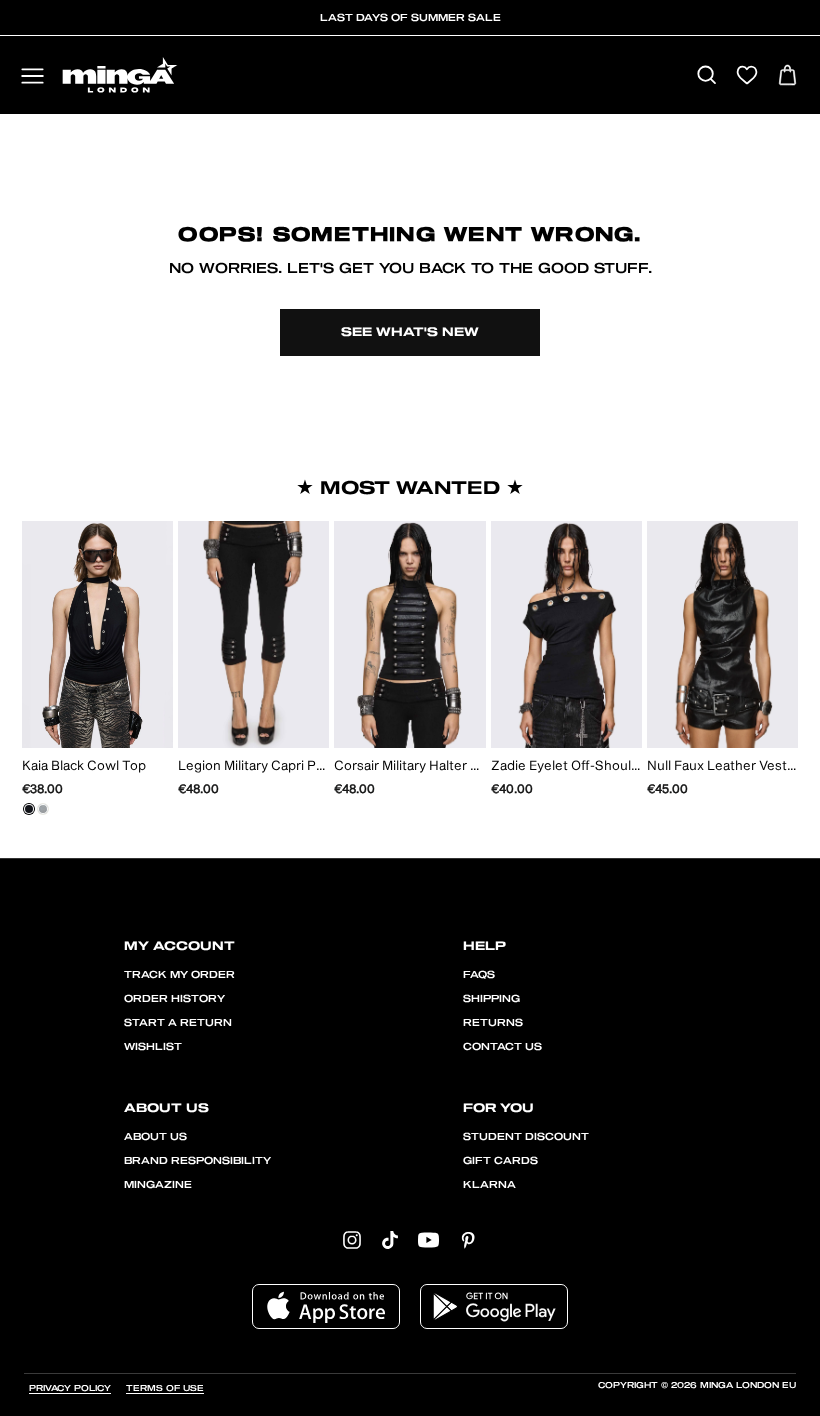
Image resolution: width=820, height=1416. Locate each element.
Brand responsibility (197, 1161)
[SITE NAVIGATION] (32, 77)
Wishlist (153, 1047)
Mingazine (158, 1185)
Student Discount (526, 1137)
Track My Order (179, 975)
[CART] (787, 76)
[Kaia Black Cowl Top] (29, 809)
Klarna (489, 1185)
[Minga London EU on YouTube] (428, 1238)
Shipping (491, 999)
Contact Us (502, 1047)
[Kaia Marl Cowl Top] (43, 809)
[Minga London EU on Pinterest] (468, 1238)
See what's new (410, 332)
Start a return (178, 1023)
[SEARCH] (706, 76)
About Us (155, 1137)
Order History (174, 999)
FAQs (479, 975)
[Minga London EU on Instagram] (352, 1238)
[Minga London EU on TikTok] (390, 1238)
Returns (493, 1023)
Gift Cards (500, 1161)
